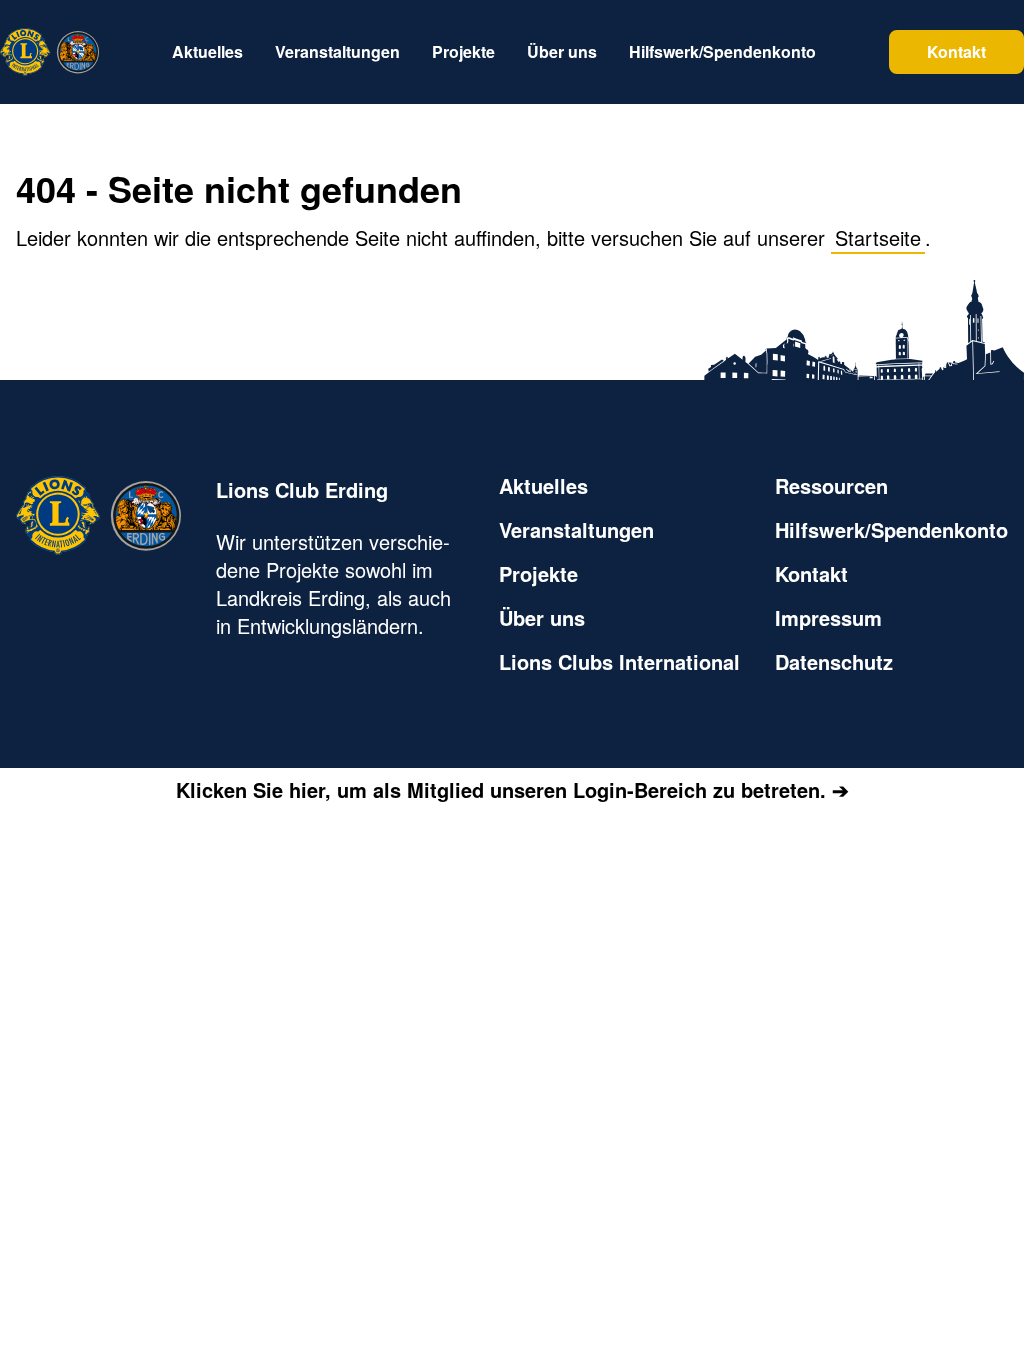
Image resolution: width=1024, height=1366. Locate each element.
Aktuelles (543, 486)
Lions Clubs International (619, 662)
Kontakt (956, 51)
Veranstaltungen (576, 530)
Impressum (828, 618)
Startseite (878, 237)
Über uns (542, 618)
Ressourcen (831, 486)
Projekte (538, 574)
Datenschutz (834, 662)
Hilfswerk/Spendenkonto (891, 530)
